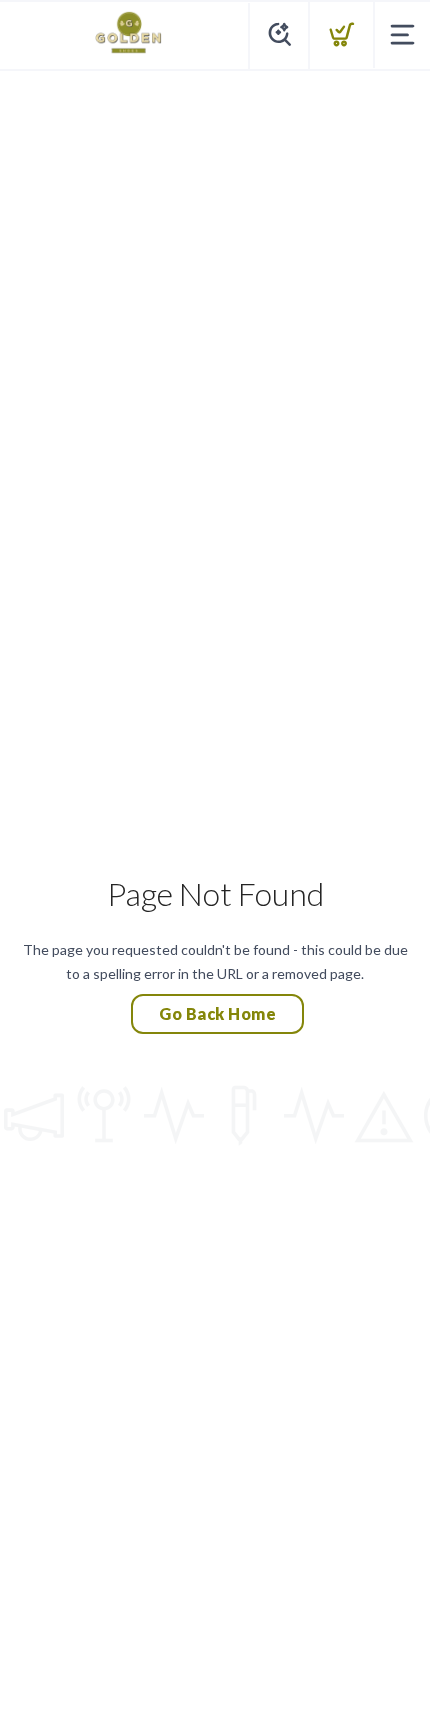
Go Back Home (217, 1013)
